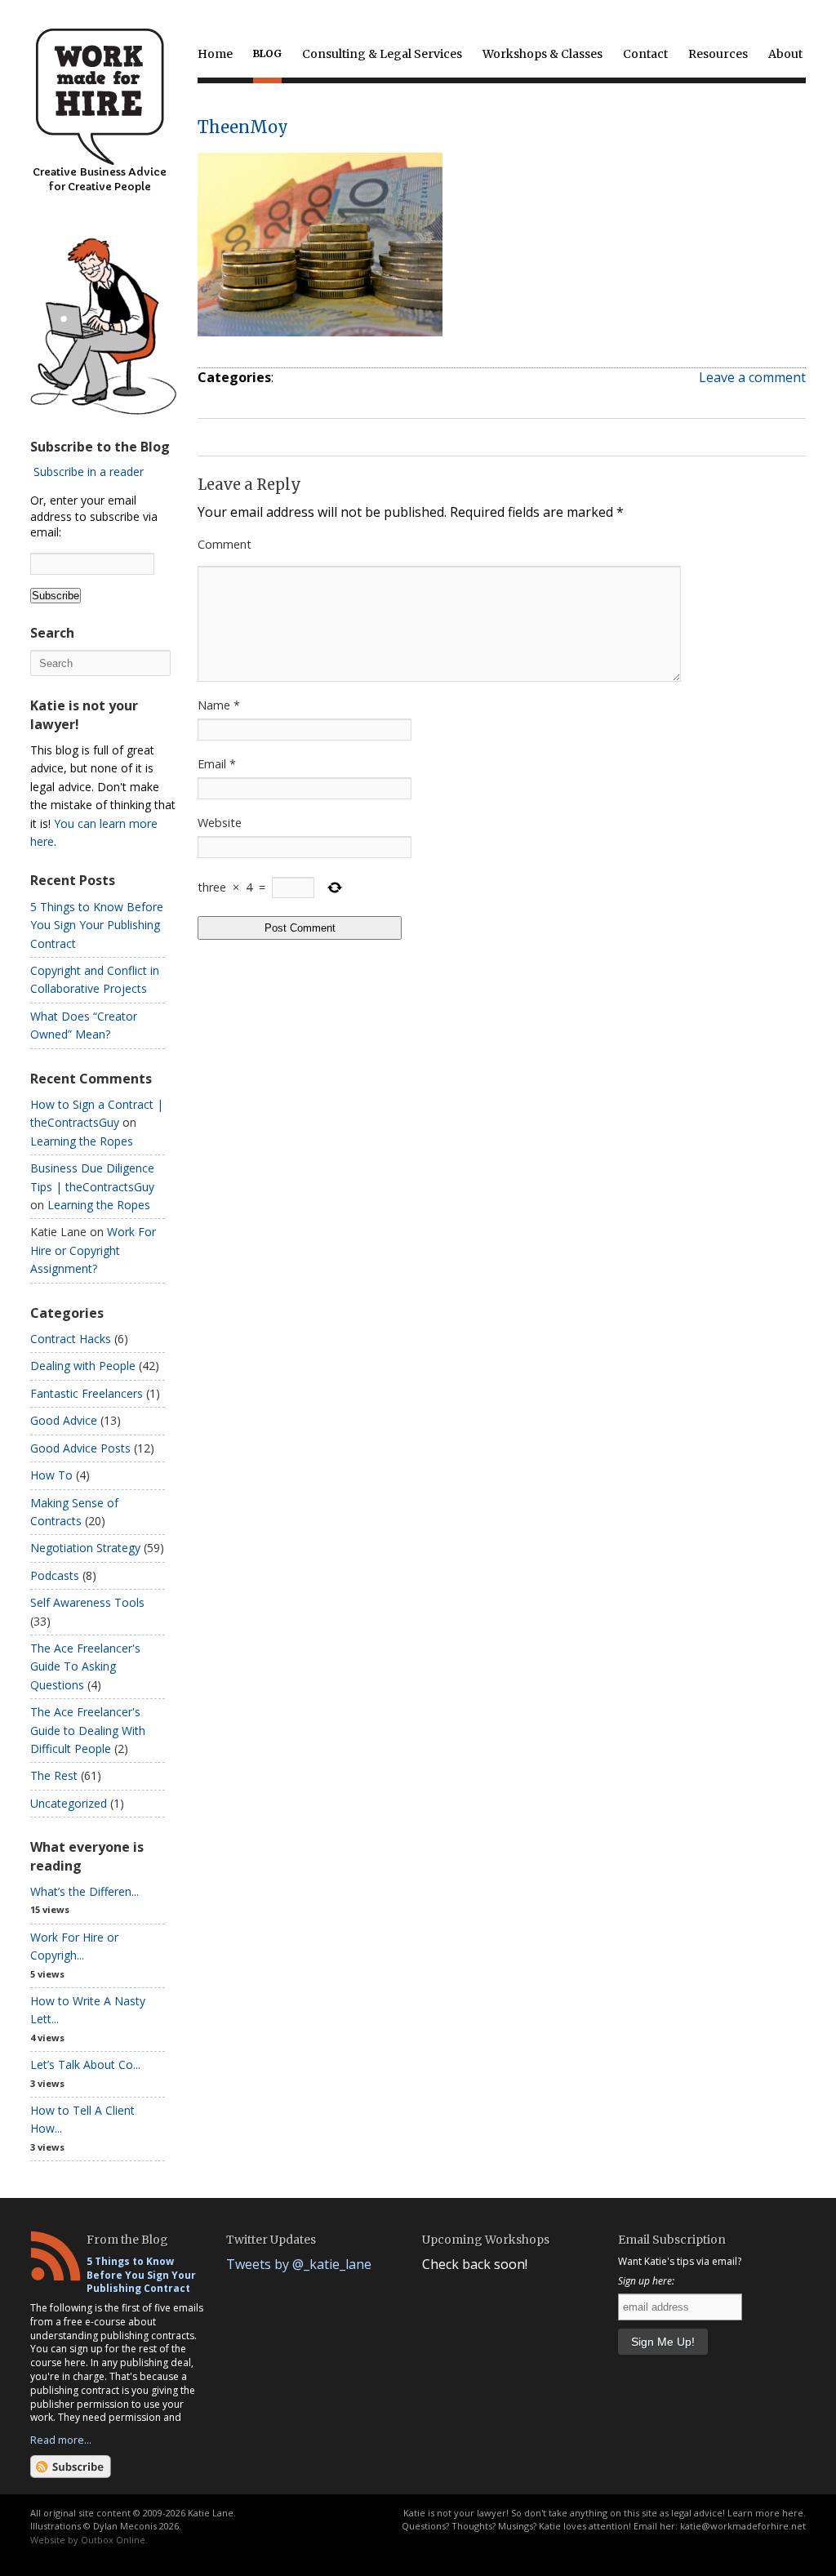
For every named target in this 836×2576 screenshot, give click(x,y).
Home (215, 54)
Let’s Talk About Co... (85, 2064)
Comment (225, 544)
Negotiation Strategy (85, 1548)
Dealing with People (83, 1366)
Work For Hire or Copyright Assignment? (93, 1250)
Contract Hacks (71, 1339)
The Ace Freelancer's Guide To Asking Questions (85, 1666)
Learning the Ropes (82, 1141)
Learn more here (765, 2513)
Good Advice (64, 1420)
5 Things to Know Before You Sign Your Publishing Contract (97, 925)
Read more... (61, 2440)
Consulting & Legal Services (382, 54)
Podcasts (55, 1575)
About (785, 54)
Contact (645, 54)
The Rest (54, 1775)
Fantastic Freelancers (87, 1393)
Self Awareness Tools (87, 1602)
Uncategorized (69, 1803)
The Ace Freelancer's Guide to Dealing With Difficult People (88, 1730)
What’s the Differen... (84, 1891)
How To (51, 1475)
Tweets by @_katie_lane (299, 2264)
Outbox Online (113, 2540)
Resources (718, 54)
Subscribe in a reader (89, 472)
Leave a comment (752, 377)
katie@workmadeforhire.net (743, 2526)
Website (220, 823)
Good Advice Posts (80, 1448)
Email (217, 764)
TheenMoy (243, 127)
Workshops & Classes (543, 54)
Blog (267, 53)
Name (219, 705)
